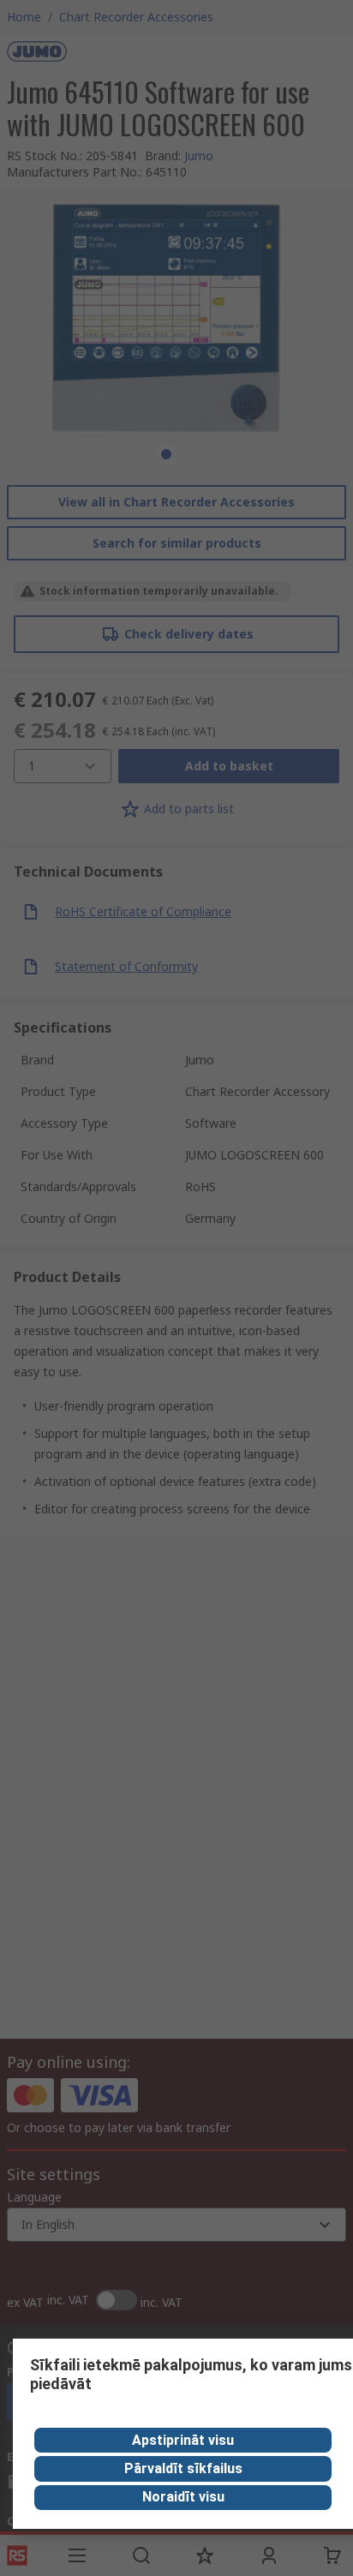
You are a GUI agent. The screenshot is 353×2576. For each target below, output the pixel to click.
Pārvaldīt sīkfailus (183, 2468)
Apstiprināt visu (183, 2440)
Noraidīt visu (183, 2497)
